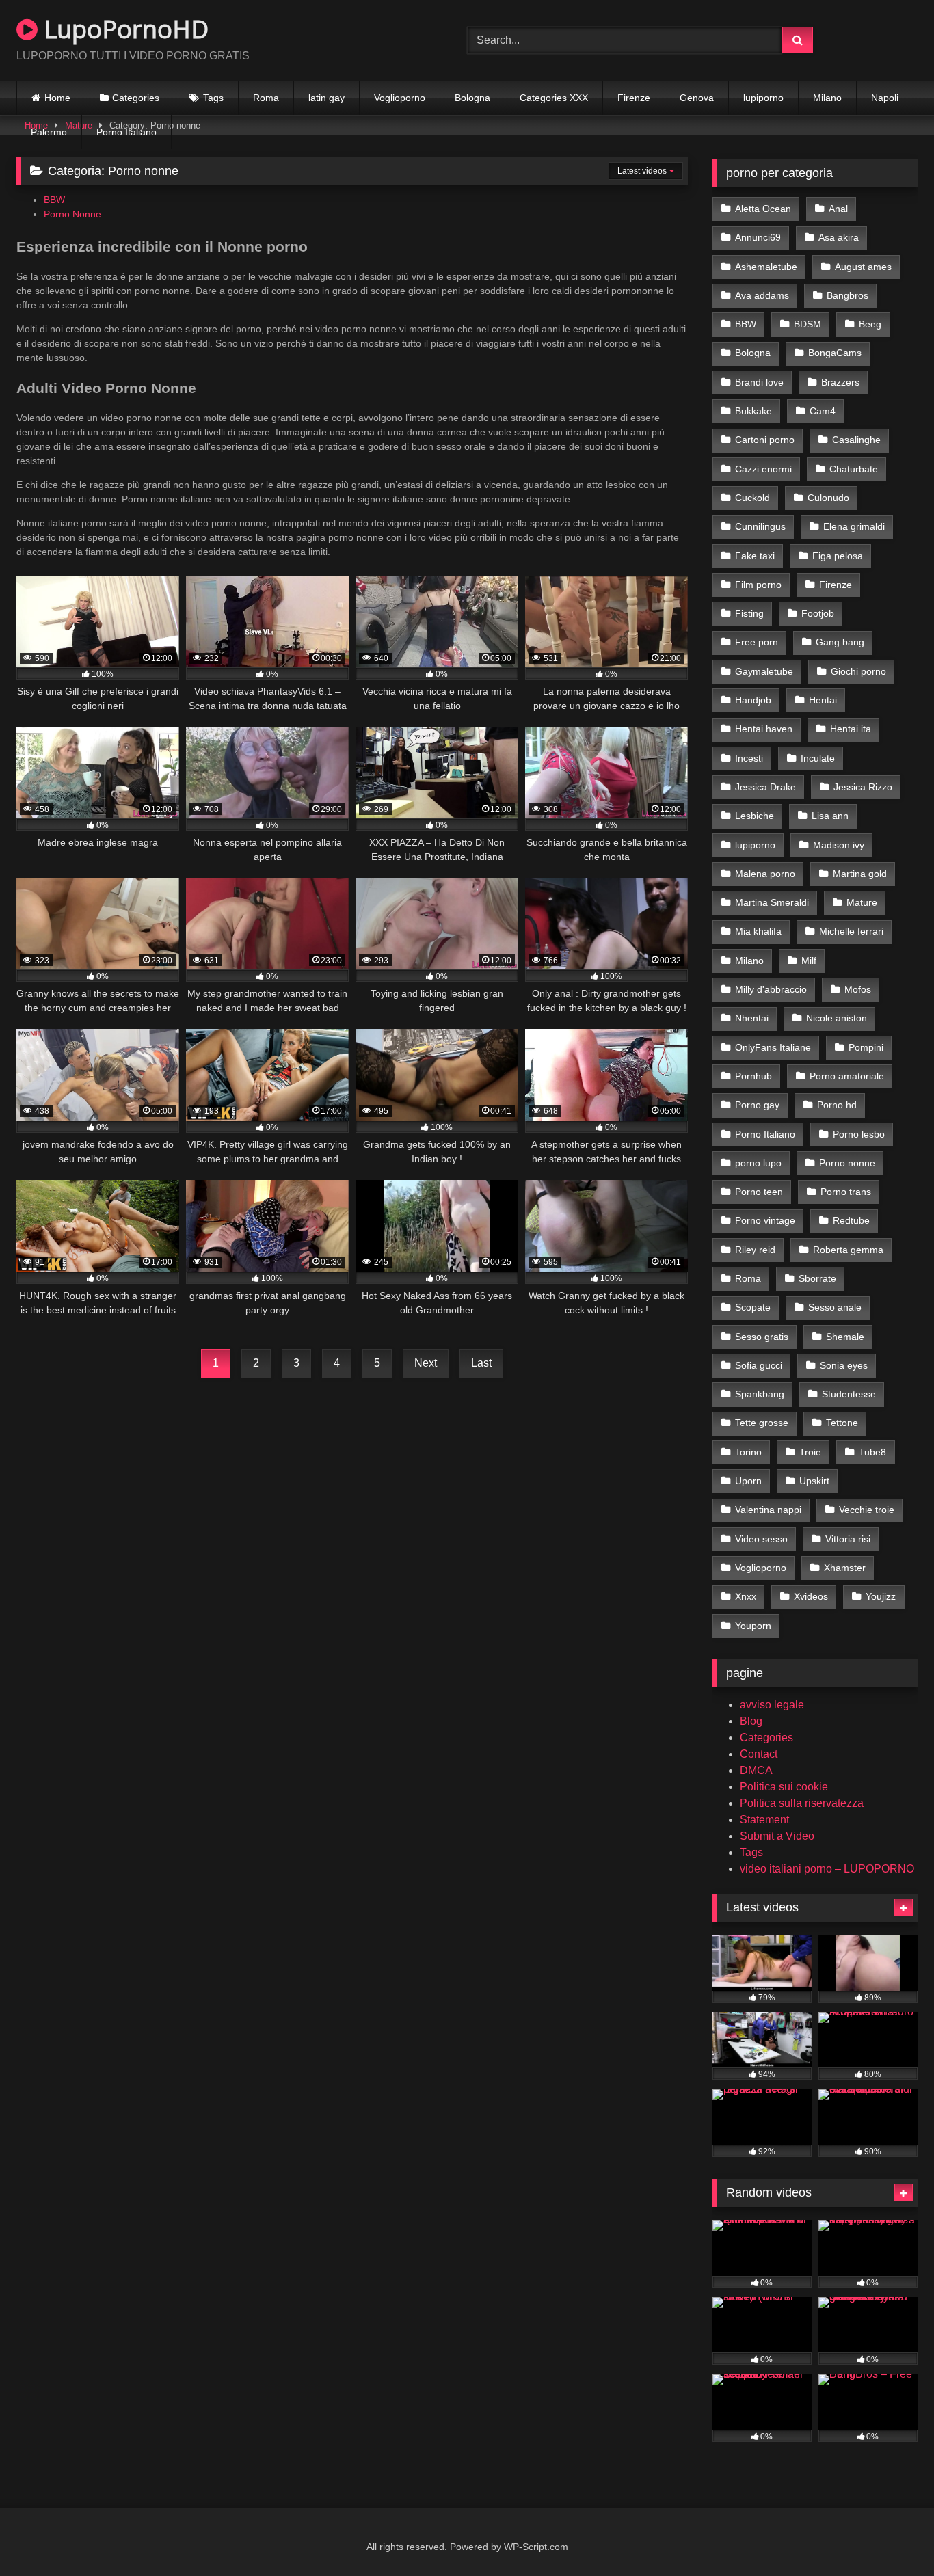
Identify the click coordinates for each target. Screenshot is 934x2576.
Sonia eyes (844, 1365)
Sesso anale (835, 1307)
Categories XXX (554, 98)
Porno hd (837, 1105)
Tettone (842, 1423)
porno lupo (758, 1163)
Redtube (851, 1220)
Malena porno (765, 874)
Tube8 (872, 1452)
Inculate (818, 758)
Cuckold (752, 498)
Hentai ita (851, 729)
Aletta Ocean (763, 209)
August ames (863, 267)
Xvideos (811, 1596)
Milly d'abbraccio (771, 989)
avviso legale (772, 1705)
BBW (54, 200)
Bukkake (753, 411)
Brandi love (759, 382)
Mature (862, 902)
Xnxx (746, 1596)
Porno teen (759, 1192)
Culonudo (828, 498)
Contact (759, 1754)
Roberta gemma (848, 1250)
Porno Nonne (72, 214)
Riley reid (755, 1250)
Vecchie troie (867, 1510)
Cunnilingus (760, 526)
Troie (810, 1452)
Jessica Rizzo (863, 787)
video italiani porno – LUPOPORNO (827, 1869)
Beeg (870, 324)
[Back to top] (892, 2535)
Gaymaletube (764, 671)
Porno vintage (765, 1220)
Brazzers (840, 382)
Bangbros (848, 295)
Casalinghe (856, 440)
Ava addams (762, 295)
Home (57, 98)
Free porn (757, 642)
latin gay (326, 98)
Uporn (748, 1481)
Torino (748, 1452)
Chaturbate (854, 469)
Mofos (858, 989)
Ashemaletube (766, 267)
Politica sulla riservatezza (802, 1803)
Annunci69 (758, 237)
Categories (136, 98)
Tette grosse (762, 1423)
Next (426, 1363)
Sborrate (817, 1278)
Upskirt (814, 1481)
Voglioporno (400, 98)
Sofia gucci (759, 1365)
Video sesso (761, 1539)
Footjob (818, 613)
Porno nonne (847, 1163)
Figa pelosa (838, 556)
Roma (266, 98)
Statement (764, 1820)
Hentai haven (764, 729)
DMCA (756, 1770)
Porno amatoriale (847, 1076)
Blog (751, 1721)
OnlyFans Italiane (773, 1047)
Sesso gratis (762, 1337)
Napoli (885, 98)
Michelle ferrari (851, 931)
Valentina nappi (768, 1510)
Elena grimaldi (854, 526)
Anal (838, 209)
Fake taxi (755, 556)
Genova (697, 98)
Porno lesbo (859, 1134)
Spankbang (760, 1394)
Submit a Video (777, 1836)
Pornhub (753, 1076)
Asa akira (839, 237)
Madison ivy (839, 845)
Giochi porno (858, 671)
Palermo (49, 132)
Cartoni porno (765, 440)
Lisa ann (830, 816)
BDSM (808, 324)
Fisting (749, 613)
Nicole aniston (837, 1018)
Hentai (823, 700)
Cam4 (823, 411)
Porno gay (757, 1105)
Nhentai (752, 1018)
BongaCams (835, 353)
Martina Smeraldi (772, 902)
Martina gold (860, 874)
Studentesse (849, 1394)
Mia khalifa (758, 931)
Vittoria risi (848, 1539)
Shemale (845, 1337)
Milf (809, 961)
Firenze (634, 98)
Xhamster (845, 1568)
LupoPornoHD (123, 29)
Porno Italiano (126, 132)
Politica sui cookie (784, 1787)
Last (481, 1363)
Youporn (753, 1626)
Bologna (472, 98)
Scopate (753, 1307)
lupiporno (763, 98)
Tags (213, 98)
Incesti (749, 758)
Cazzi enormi (763, 469)
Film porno (758, 585)
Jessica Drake (765, 787)
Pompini (866, 1047)
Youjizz (881, 1596)
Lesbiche (755, 816)
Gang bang (840, 642)
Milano (827, 98)
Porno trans (846, 1192)
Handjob (753, 700)
